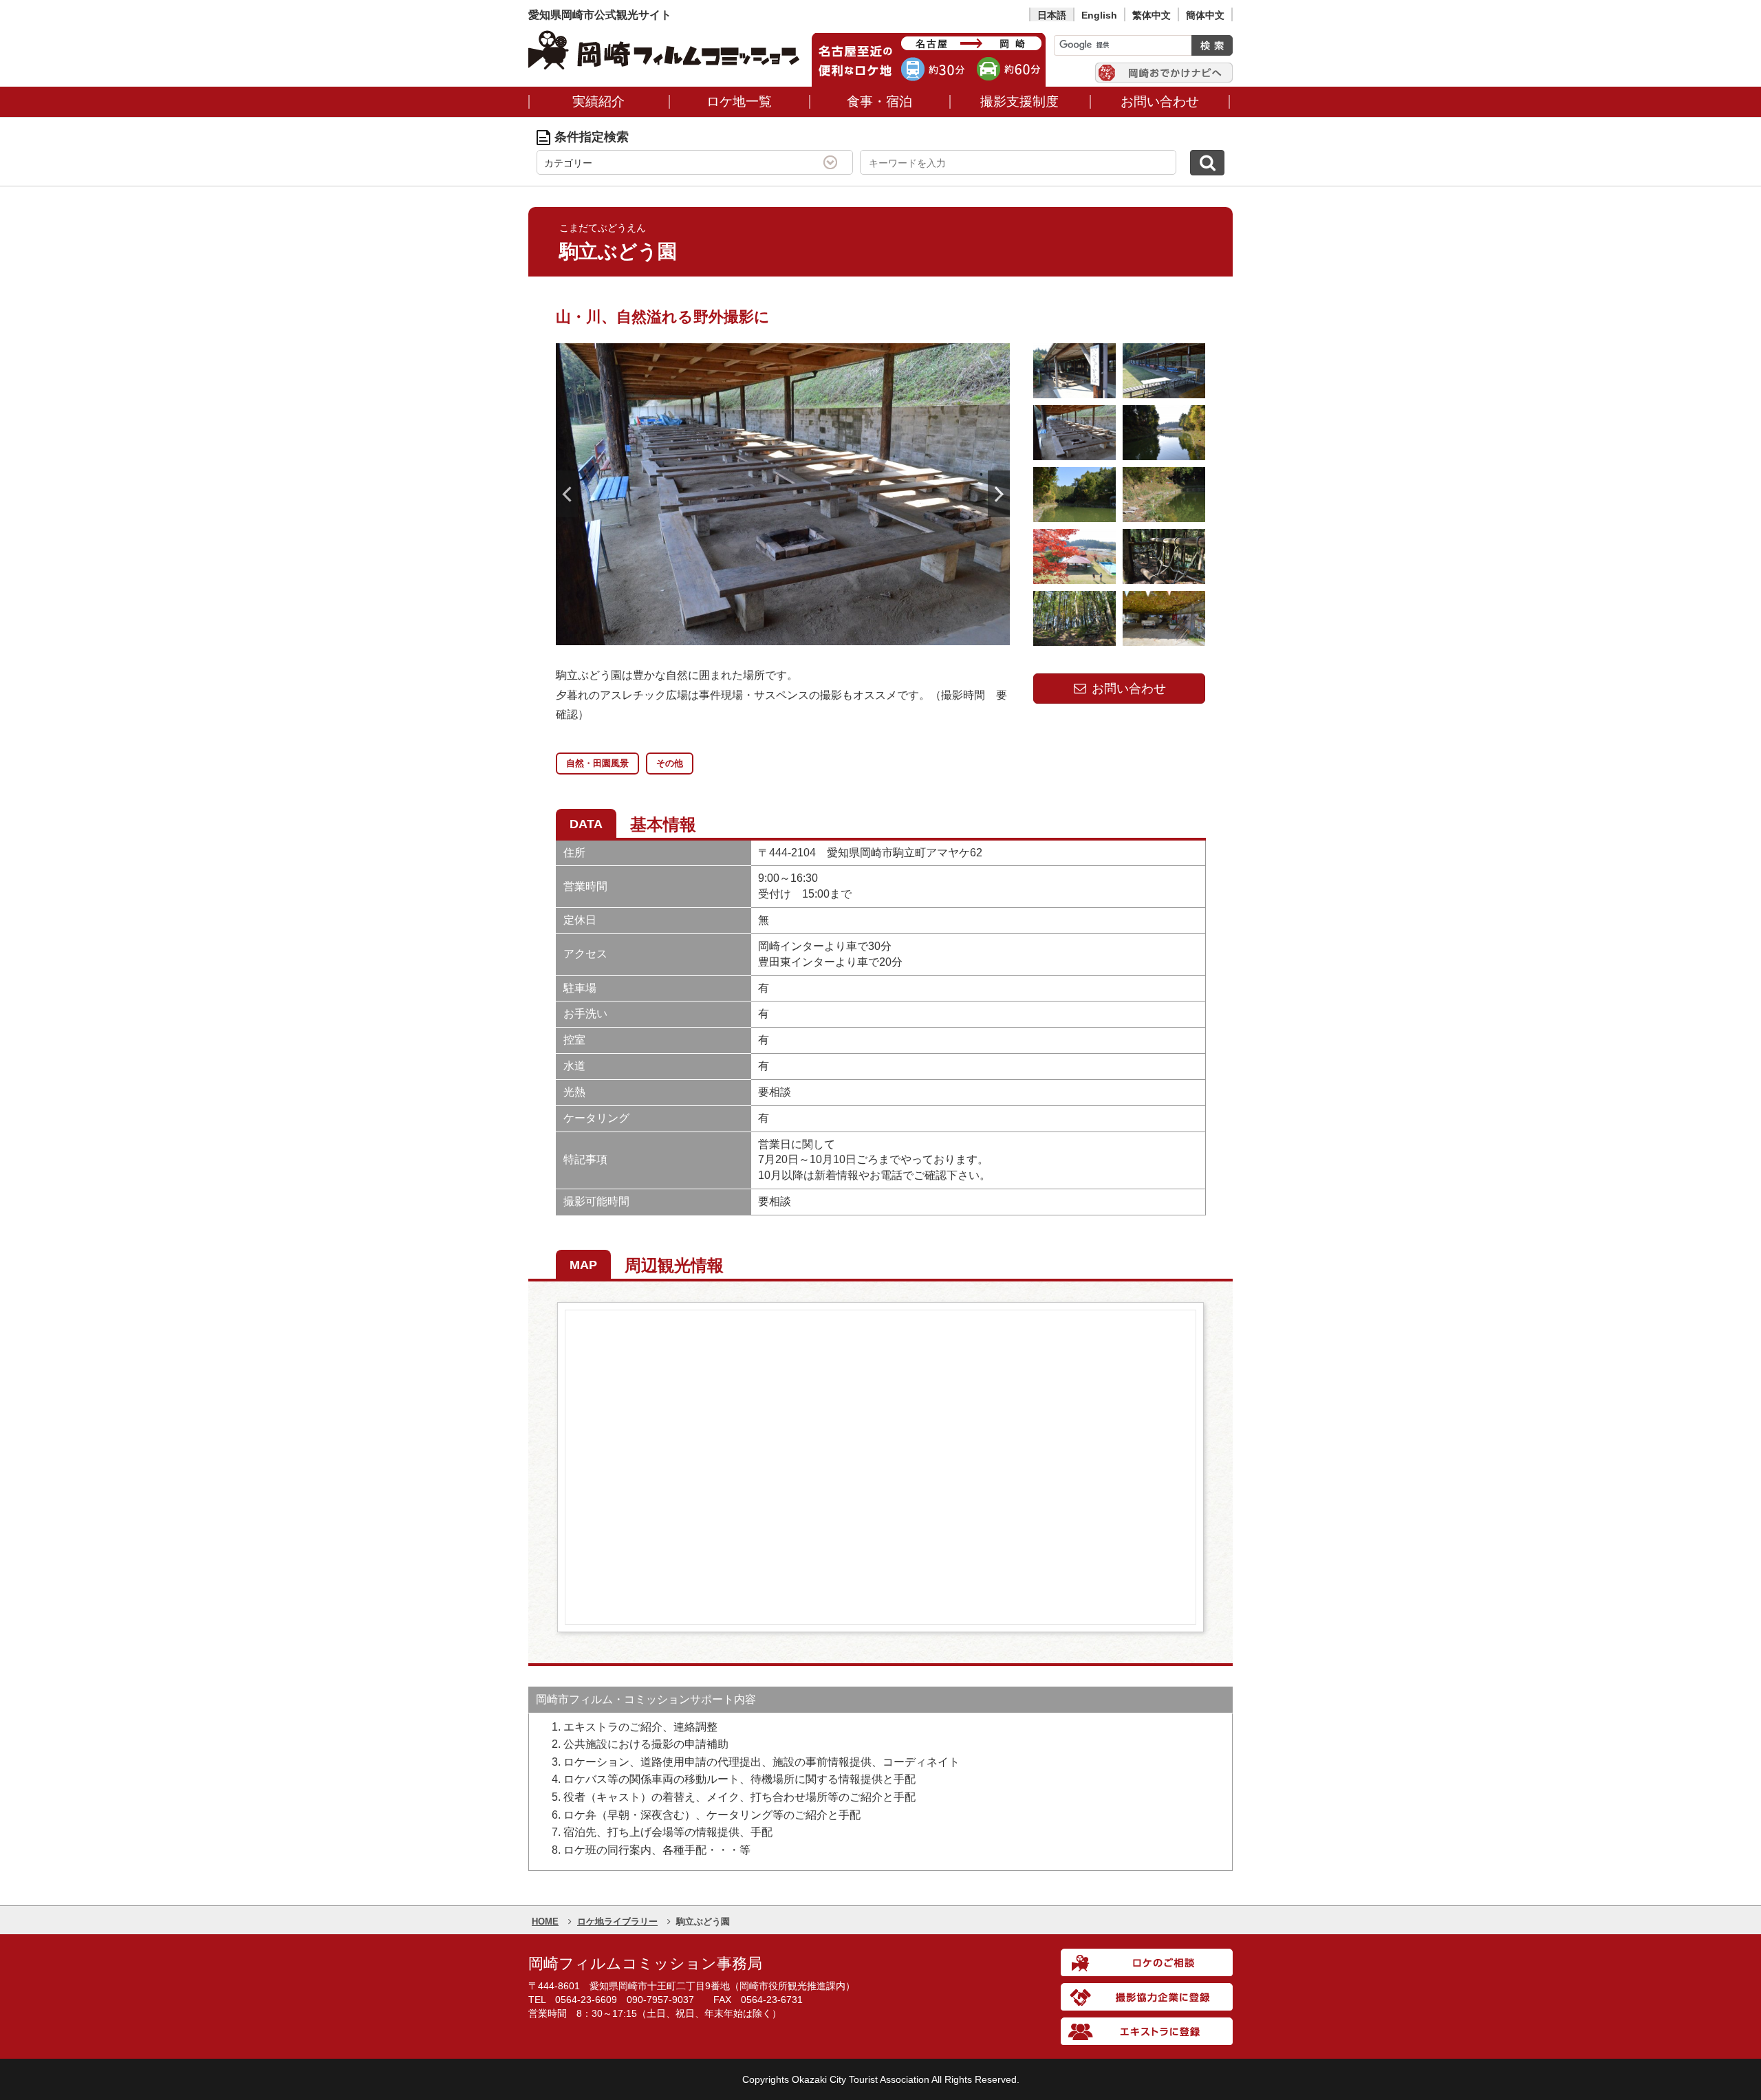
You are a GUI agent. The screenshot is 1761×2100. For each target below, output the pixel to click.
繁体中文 (1152, 15)
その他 (670, 763)
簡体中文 (1205, 15)
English (1099, 15)
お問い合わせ (1127, 689)
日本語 (1052, 15)
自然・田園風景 (597, 763)
